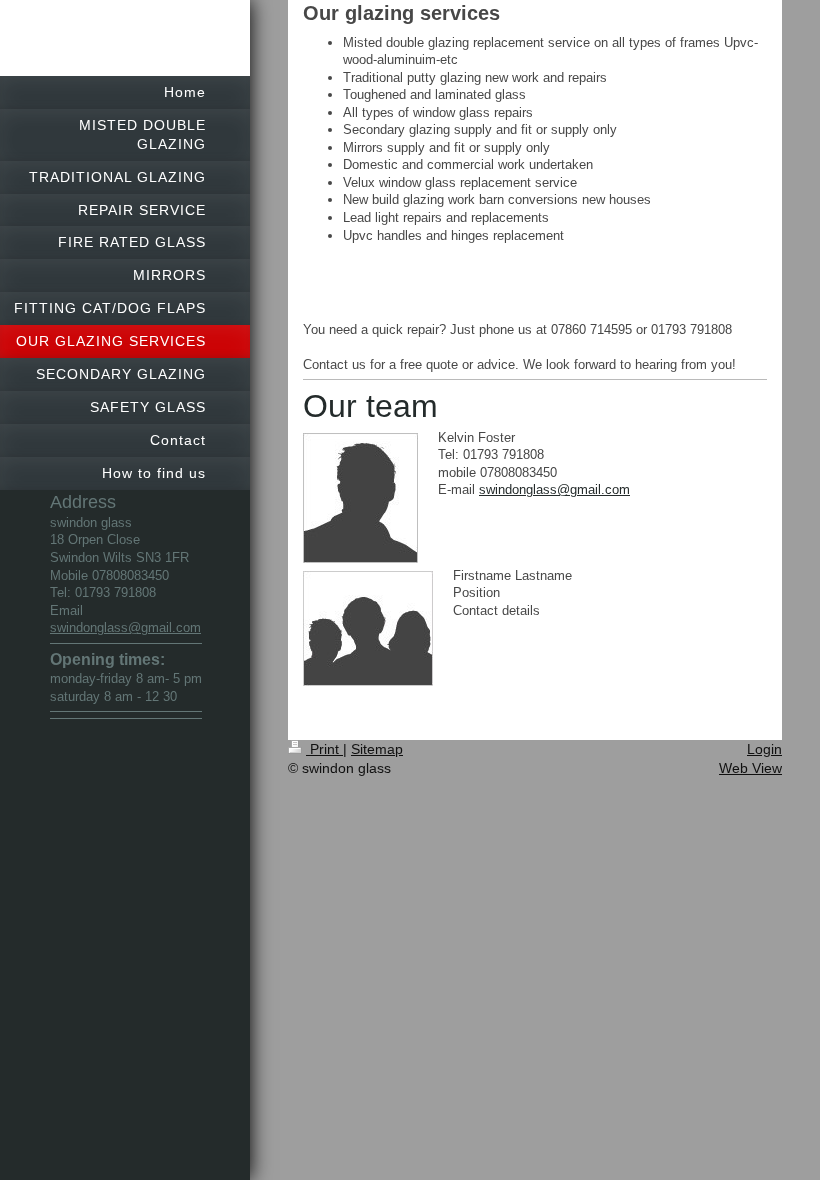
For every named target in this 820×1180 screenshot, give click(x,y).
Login (764, 749)
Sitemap (377, 749)
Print (324, 749)
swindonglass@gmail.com (125, 627)
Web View (750, 768)
